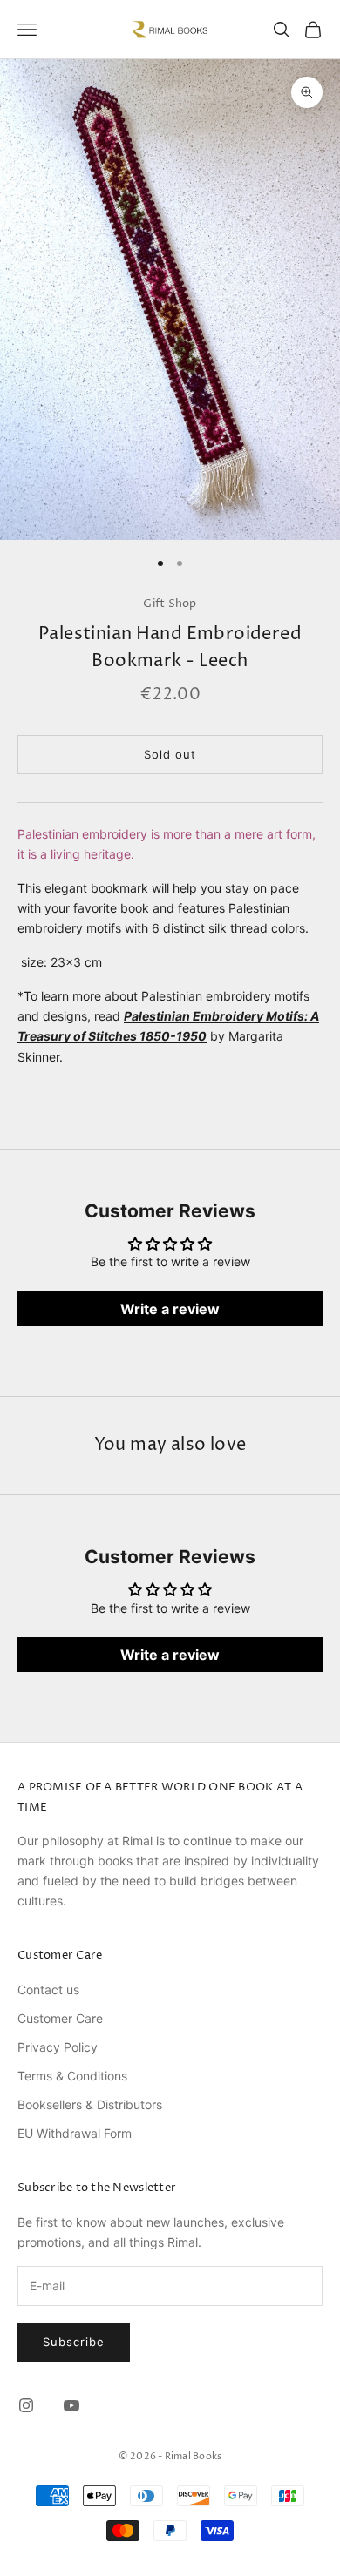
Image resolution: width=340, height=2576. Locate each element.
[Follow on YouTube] (71, 2405)
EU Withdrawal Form (75, 2133)
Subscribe (74, 2342)
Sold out (170, 754)
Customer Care (60, 2018)
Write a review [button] (170, 1309)
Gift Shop (170, 604)
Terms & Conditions (72, 2076)
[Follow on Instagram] (26, 2405)
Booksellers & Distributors (90, 2104)
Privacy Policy (58, 2047)
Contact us (48, 1989)
